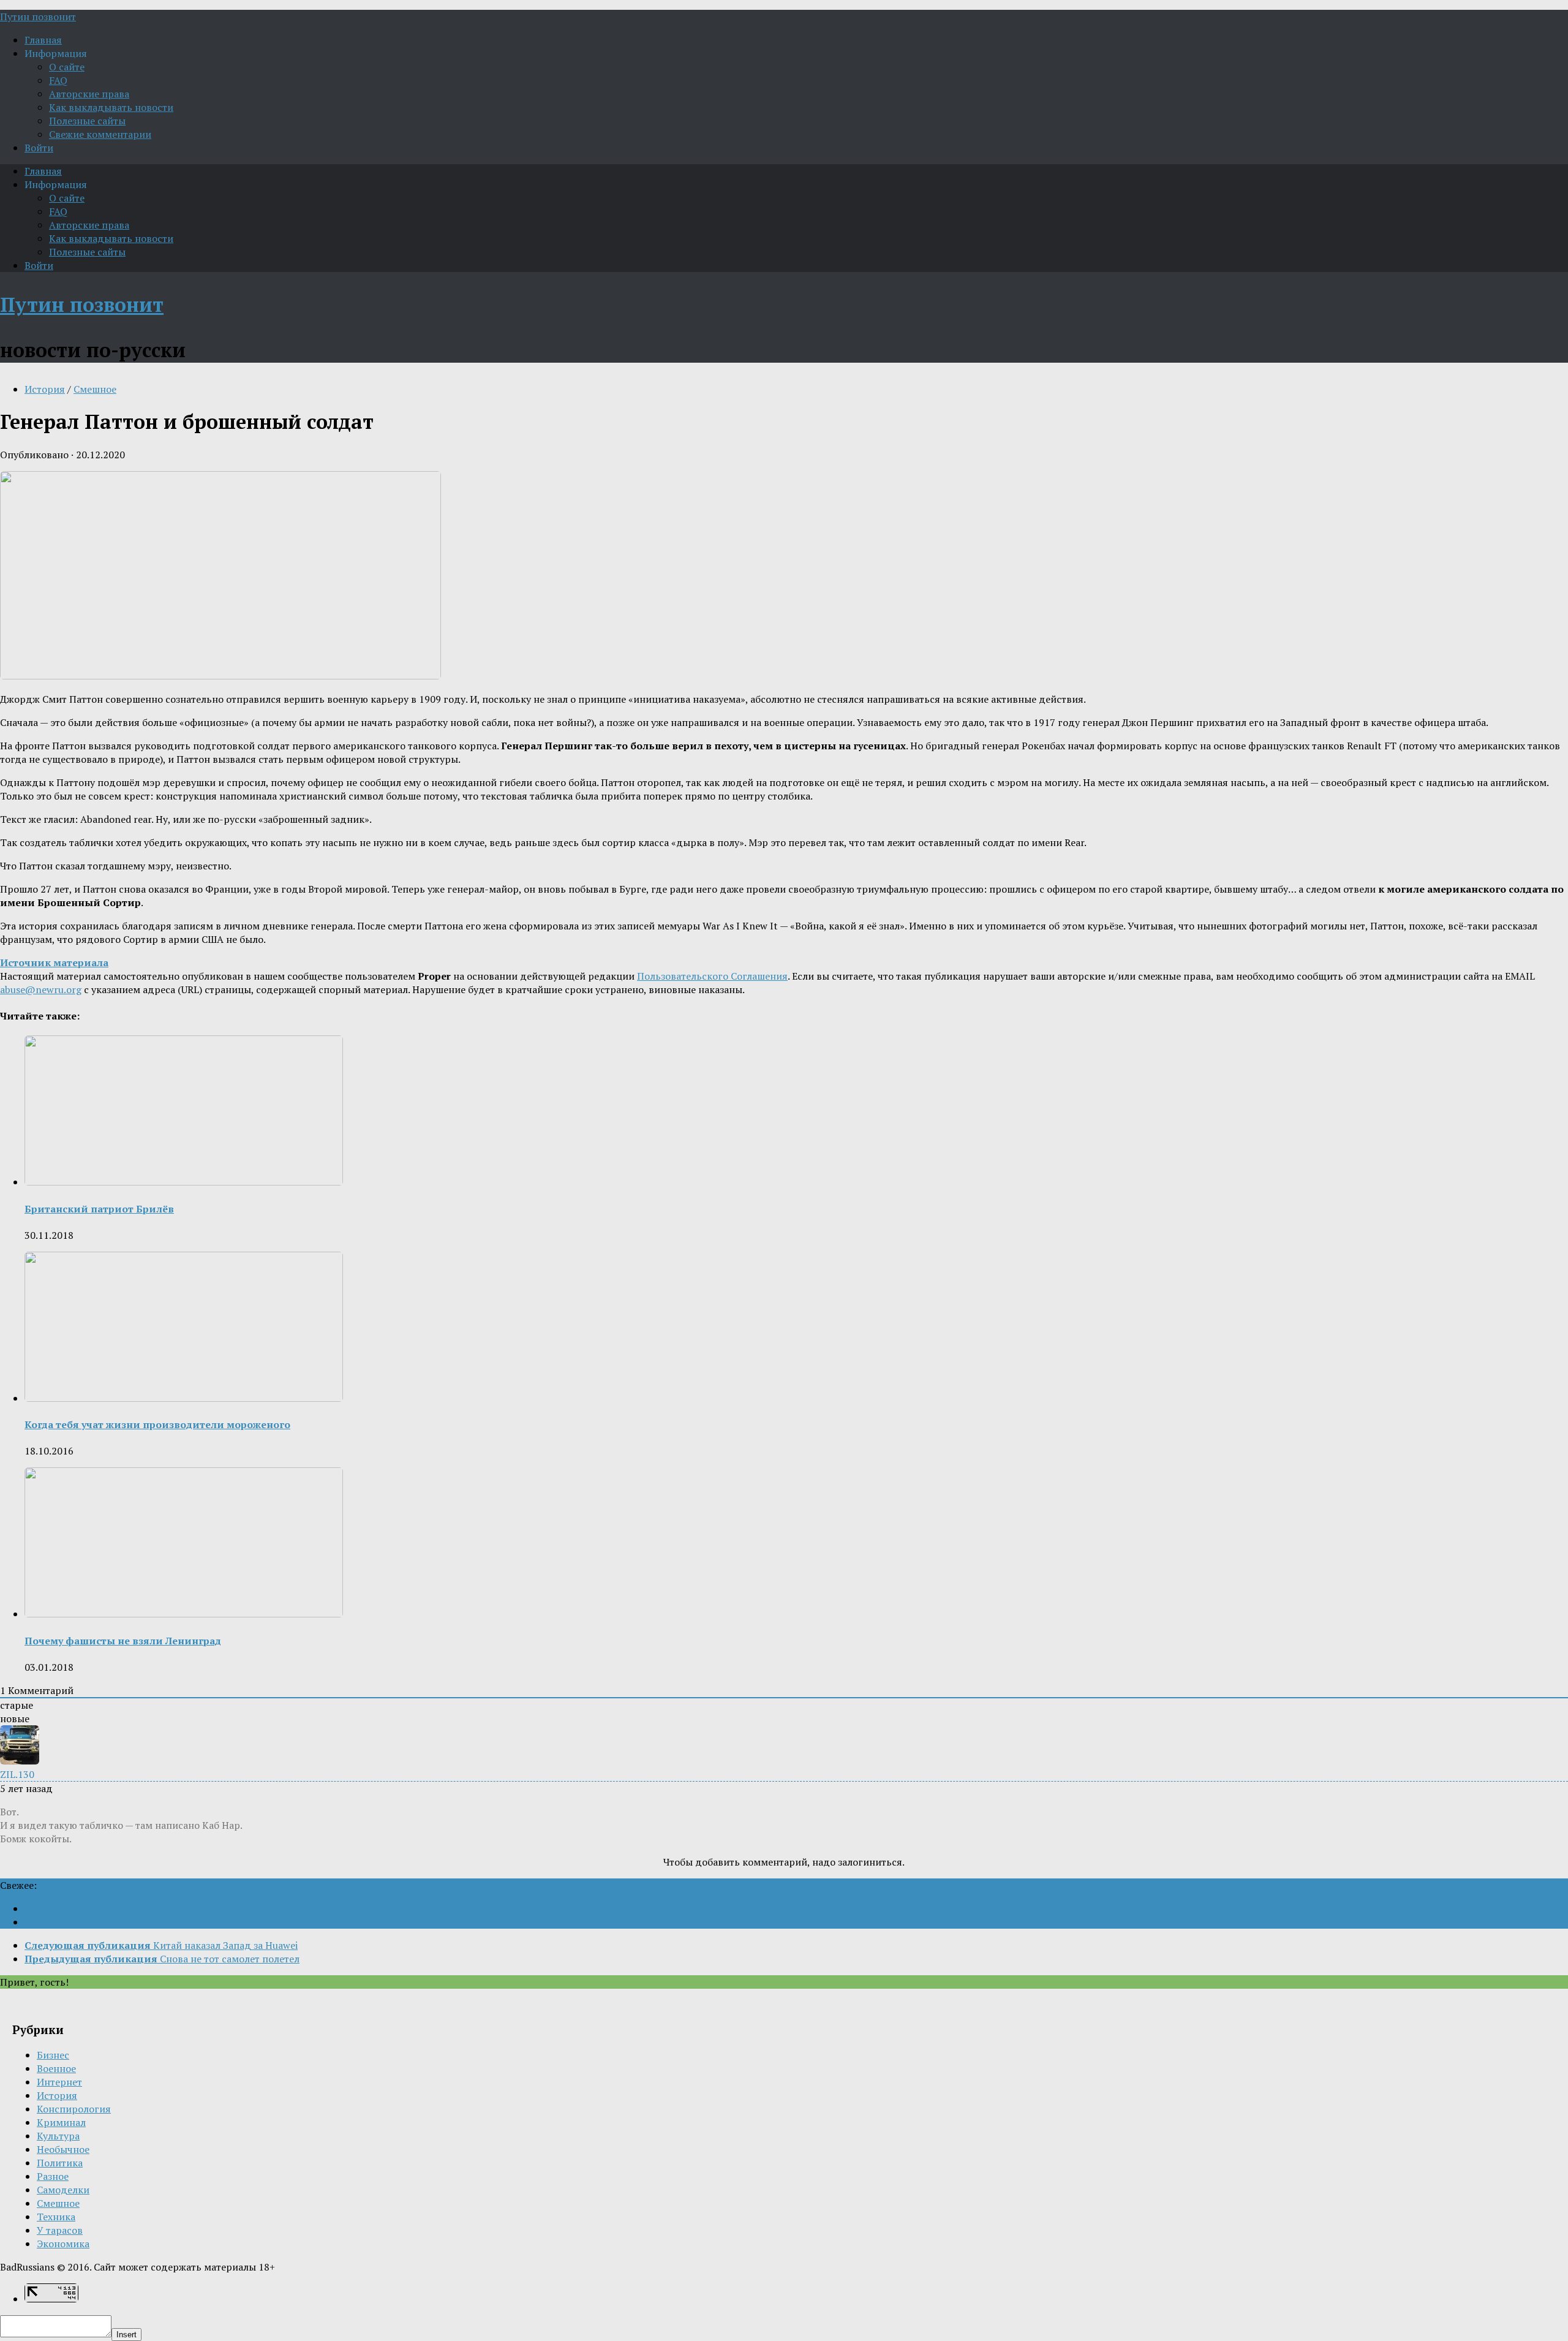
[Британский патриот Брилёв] (184, 1182)
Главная (43, 40)
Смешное (95, 389)
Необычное (63, 2149)
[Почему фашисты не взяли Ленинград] (184, 1614)
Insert (126, 2335)
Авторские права (89, 94)
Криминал (61, 2122)
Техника (56, 2217)
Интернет (59, 2082)
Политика (60, 2163)
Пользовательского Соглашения (712, 976)
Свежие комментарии (100, 134)
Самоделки (63, 2190)
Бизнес (53, 2055)
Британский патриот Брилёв (99, 1209)
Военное (56, 2068)
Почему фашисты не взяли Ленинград (123, 1641)
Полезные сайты (87, 121)
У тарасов (60, 2230)
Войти (39, 148)
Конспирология (74, 2109)
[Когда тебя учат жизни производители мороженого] (184, 1398)
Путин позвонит (38, 17)
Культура (58, 2136)
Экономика (63, 2244)
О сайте (67, 67)
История (45, 389)
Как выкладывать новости (111, 107)
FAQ (58, 80)
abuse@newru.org (41, 989)
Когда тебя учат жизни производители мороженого (157, 1424)
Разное (53, 2176)
